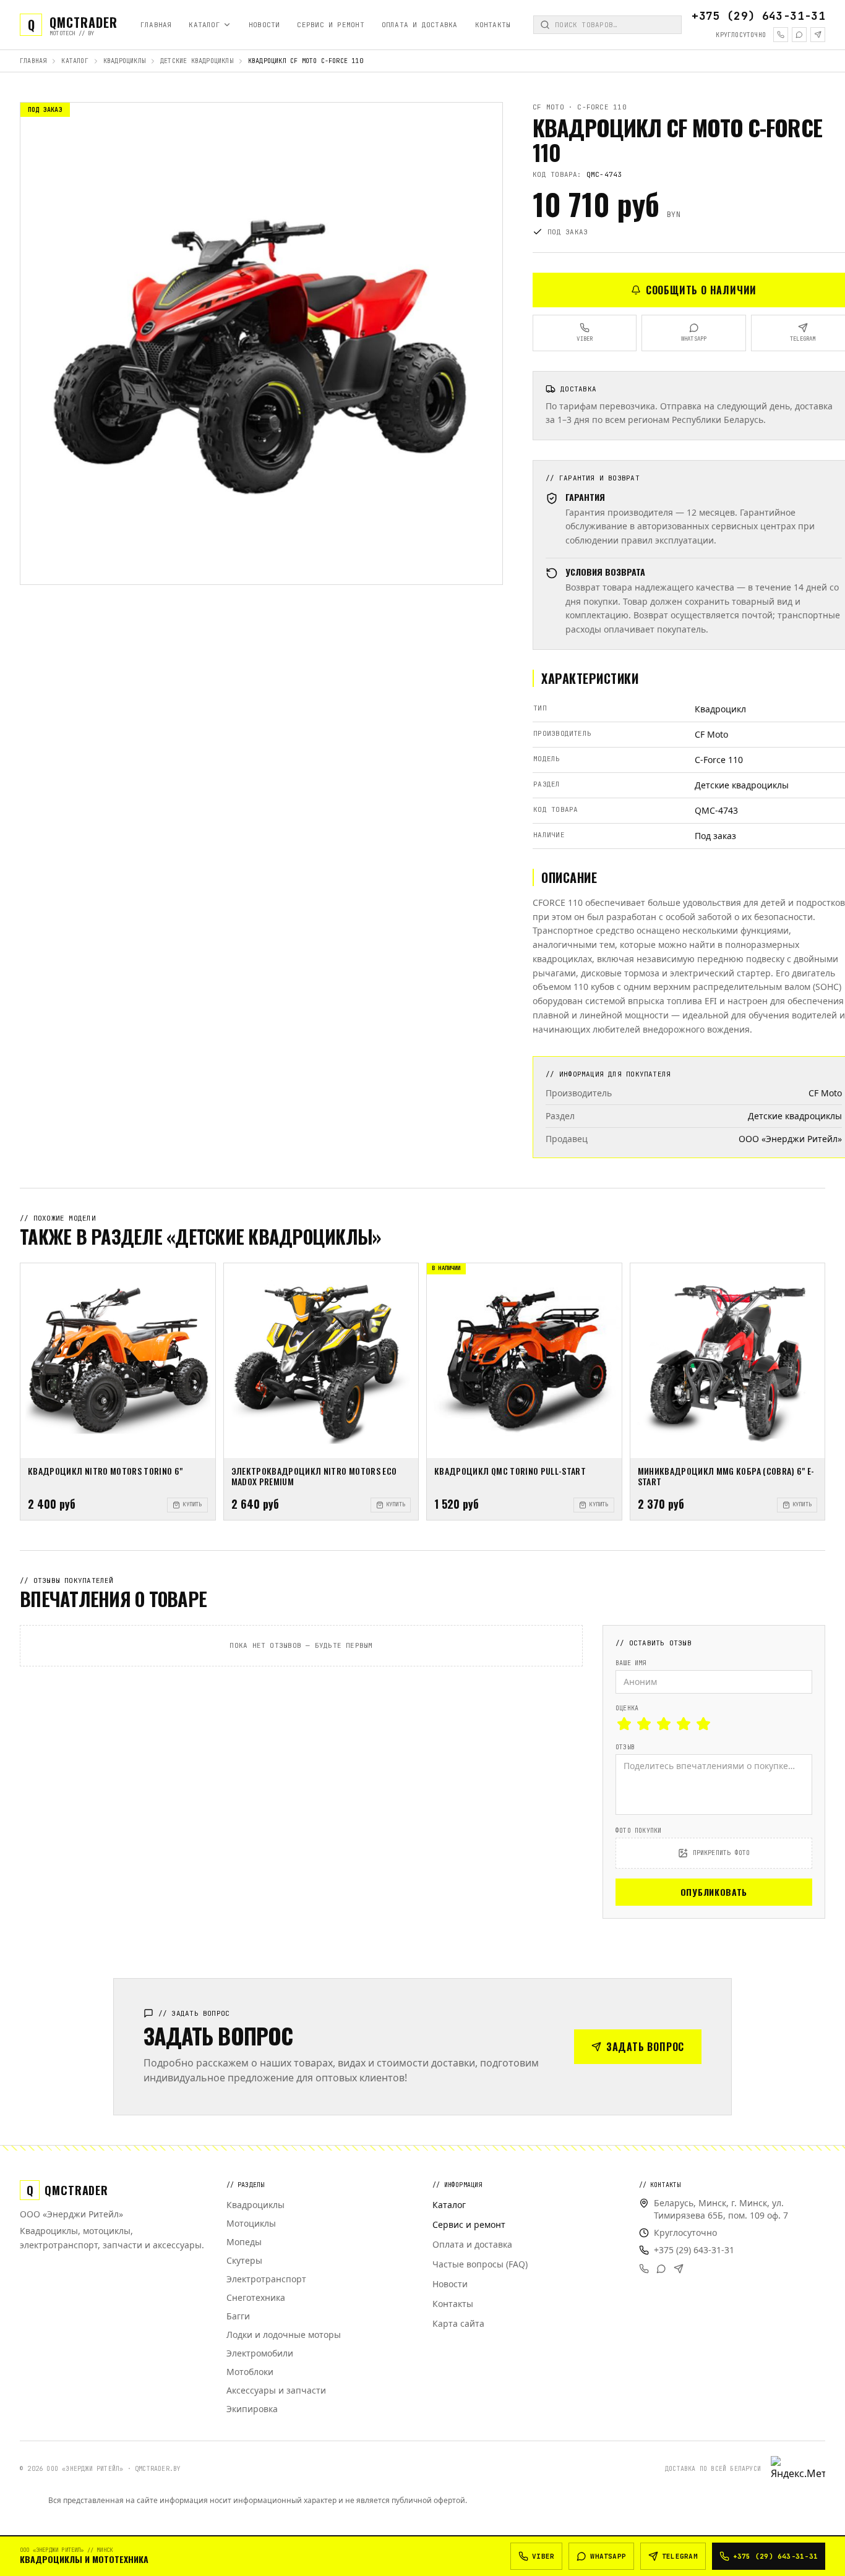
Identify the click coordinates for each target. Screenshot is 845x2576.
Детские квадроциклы (197, 61)
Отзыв (625, 1747)
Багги (238, 2316)
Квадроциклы (124, 61)
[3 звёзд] (664, 1724)
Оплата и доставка (420, 25)
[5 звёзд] (703, 1724)
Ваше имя (631, 1663)
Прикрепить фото (722, 1853)
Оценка (627, 1708)
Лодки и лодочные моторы (284, 2335)
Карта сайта (458, 2323)
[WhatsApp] (799, 35)
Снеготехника (256, 2297)
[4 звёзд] (684, 1724)
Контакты (493, 25)
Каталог (204, 25)
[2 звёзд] (644, 1724)
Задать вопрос (645, 2047)
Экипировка (252, 2409)
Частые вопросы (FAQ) (480, 2264)
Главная (156, 25)
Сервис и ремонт (330, 25)
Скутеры (244, 2260)
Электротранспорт (266, 2279)
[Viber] (781, 35)
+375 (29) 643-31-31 (758, 16)
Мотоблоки (250, 2372)
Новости (264, 25)
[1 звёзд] (624, 1724)
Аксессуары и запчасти (276, 2390)
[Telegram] (818, 35)
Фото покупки (638, 1831)
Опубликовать (714, 1892)
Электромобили (260, 2353)
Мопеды (244, 2242)
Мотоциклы (251, 2223)
